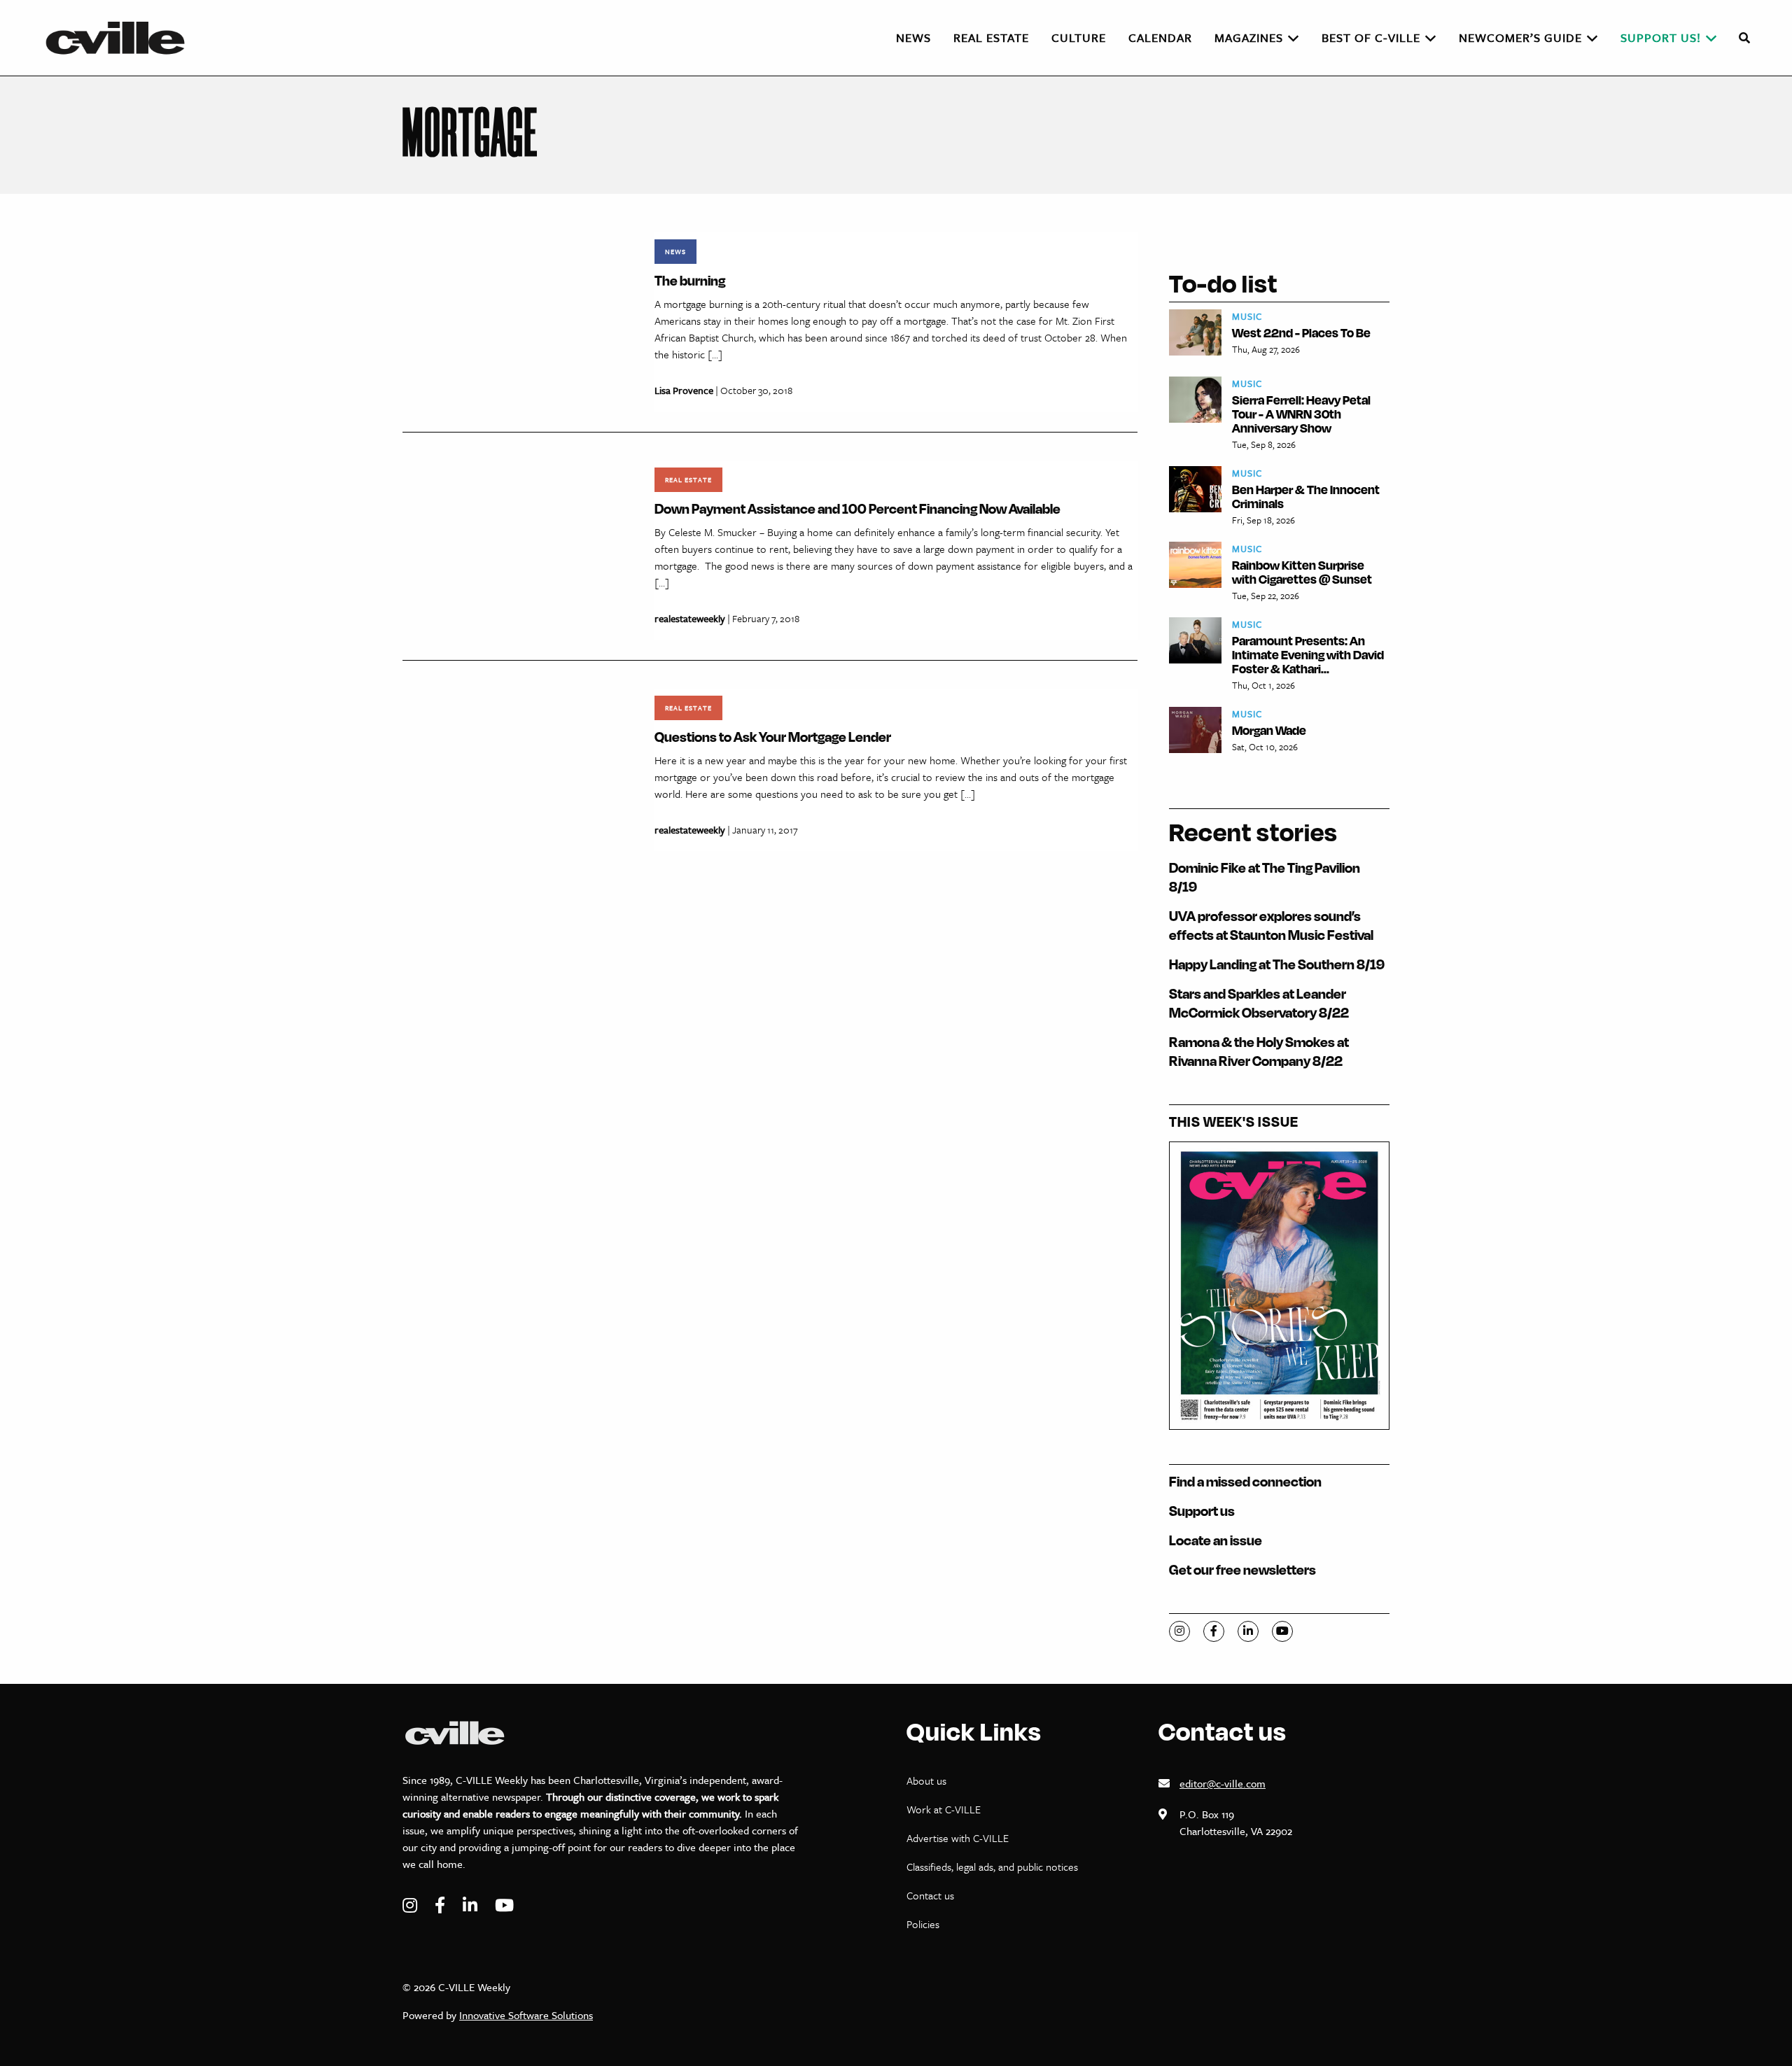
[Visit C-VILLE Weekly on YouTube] (504, 1905)
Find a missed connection (1245, 1481)
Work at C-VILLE (944, 1809)
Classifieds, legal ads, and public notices (992, 1867)
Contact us (930, 1895)
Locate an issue (1216, 1540)
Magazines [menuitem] (1249, 37)
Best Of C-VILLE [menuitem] (1371, 37)
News (675, 251)
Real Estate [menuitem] (991, 37)
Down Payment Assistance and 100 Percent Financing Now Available (857, 508)
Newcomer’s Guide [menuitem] (1520, 37)
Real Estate (688, 479)
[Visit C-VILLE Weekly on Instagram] (412, 1905)
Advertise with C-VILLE (958, 1838)
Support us (1202, 1511)
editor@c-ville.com (1223, 1783)
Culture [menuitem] (1079, 37)
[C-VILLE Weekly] (121, 38)
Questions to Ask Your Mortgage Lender (773, 737)
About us (926, 1780)
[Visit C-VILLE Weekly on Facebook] (442, 1905)
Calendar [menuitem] (1160, 37)
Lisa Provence (684, 390)
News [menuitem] (913, 37)
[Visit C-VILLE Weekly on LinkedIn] (472, 1905)
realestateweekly (690, 618)
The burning (690, 280)
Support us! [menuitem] (1661, 37)
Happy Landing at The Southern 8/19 (1277, 964)
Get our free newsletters (1242, 1569)
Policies (923, 1924)
